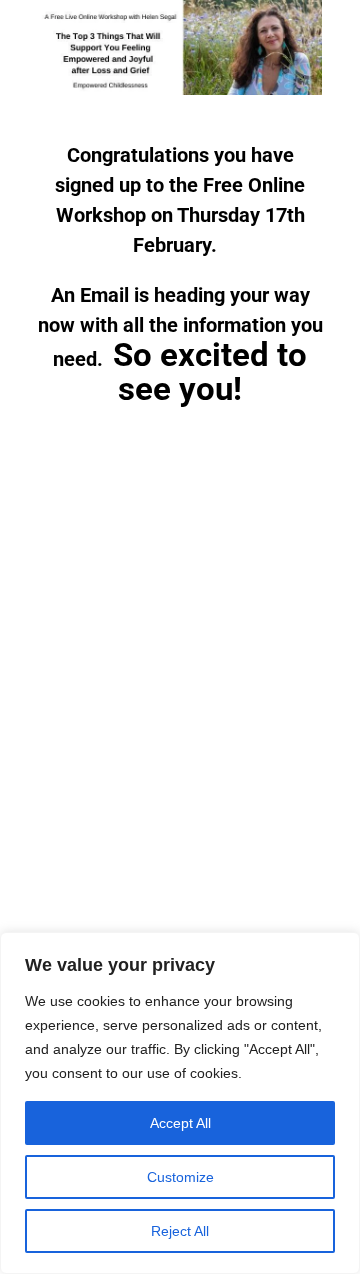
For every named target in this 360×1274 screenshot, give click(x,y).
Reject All (180, 1231)
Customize (180, 1177)
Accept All (180, 1123)
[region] (180, 1103)
